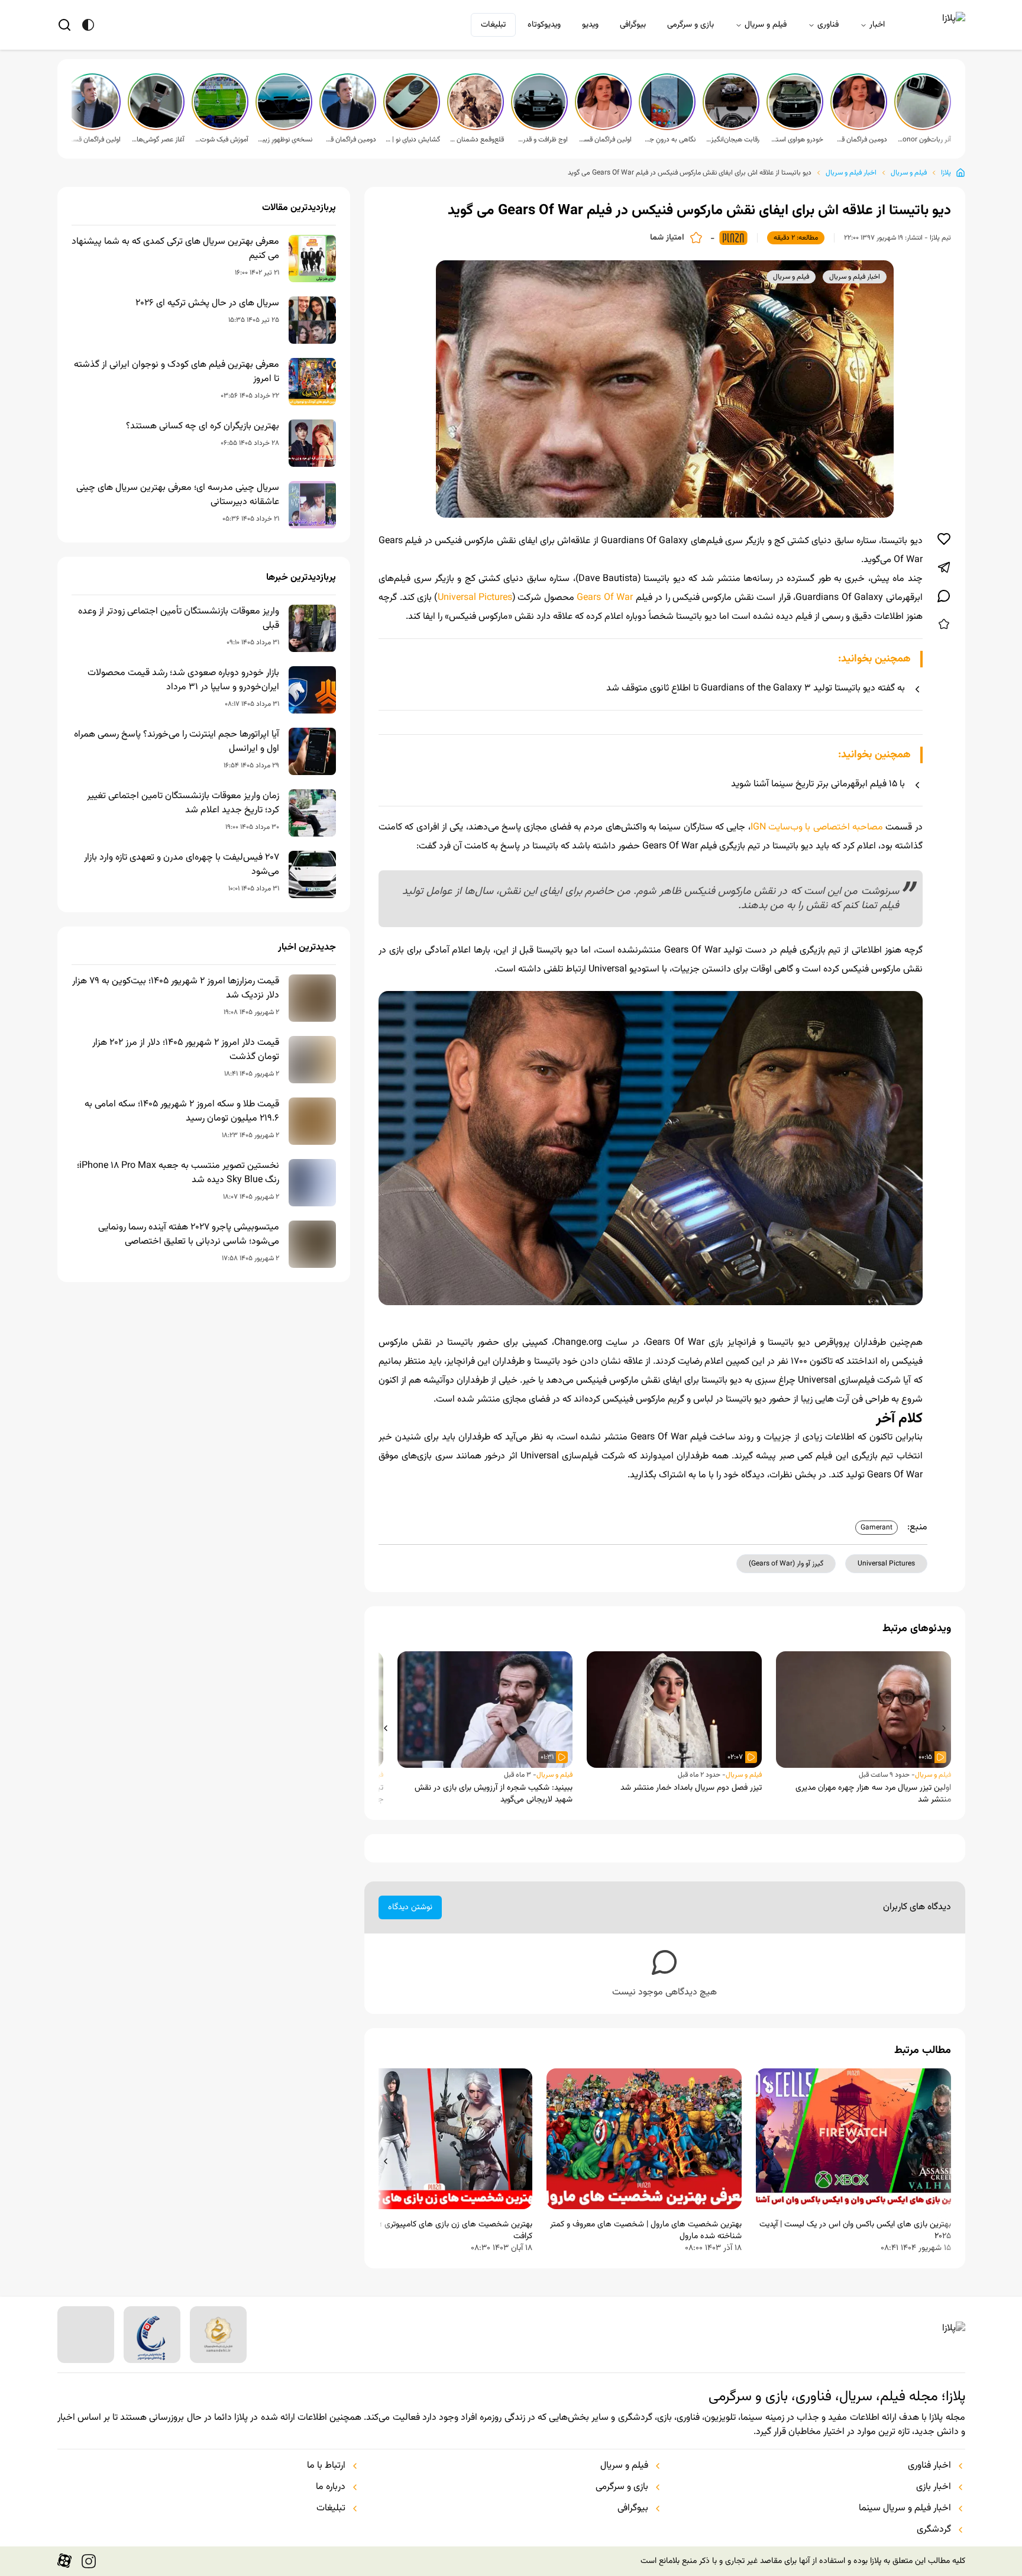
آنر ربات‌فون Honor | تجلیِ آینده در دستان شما (924, 140)
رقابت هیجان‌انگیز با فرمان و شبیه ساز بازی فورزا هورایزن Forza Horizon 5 (732, 140)
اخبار (877, 25)
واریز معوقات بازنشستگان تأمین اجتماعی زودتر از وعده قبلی (179, 619)
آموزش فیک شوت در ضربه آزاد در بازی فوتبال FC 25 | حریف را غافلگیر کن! (221, 140)
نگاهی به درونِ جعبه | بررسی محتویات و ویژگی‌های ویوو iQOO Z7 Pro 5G (668, 140)
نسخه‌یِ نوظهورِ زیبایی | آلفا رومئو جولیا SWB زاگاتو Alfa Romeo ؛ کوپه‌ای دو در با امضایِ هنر (285, 140)
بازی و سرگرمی (691, 25)
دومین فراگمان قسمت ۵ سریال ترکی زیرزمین (860, 140)
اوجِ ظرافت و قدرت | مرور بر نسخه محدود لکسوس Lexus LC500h (541, 140)
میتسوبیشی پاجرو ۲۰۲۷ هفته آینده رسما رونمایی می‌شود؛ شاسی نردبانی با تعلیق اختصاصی (189, 1235)
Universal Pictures (475, 598)
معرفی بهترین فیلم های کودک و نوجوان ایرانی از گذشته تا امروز (177, 372)
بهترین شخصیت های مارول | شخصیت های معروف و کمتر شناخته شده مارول (646, 2230)
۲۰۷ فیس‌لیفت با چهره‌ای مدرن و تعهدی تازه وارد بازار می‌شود (182, 865)
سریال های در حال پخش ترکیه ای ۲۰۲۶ (207, 304)
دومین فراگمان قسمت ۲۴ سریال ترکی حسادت (349, 140)
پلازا (946, 173)
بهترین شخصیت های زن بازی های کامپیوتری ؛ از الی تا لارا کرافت (437, 2230)
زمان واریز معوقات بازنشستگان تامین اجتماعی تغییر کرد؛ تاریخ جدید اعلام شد (183, 803)
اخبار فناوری (929, 2466)
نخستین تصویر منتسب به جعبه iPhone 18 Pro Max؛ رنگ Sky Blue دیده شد (178, 1173)
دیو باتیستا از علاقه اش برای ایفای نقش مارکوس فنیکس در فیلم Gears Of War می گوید (690, 173)
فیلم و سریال (766, 25)
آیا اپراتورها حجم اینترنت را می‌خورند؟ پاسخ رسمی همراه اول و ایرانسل (177, 742)
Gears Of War (605, 598)
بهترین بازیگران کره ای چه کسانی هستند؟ (203, 427)
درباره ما (331, 2487)
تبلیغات (493, 25)
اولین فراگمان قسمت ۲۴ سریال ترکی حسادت (93, 140)
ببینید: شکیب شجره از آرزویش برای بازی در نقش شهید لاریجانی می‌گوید (494, 1794)
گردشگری (934, 2530)
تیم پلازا (940, 238)
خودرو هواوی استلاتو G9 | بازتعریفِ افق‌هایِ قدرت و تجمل (796, 140)
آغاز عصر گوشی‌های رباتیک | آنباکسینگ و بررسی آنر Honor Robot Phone (157, 140)
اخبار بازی (934, 2487)
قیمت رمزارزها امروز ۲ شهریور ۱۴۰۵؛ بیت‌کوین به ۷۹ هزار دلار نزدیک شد (176, 989)
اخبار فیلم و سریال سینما (905, 2509)
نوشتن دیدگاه (410, 1907)
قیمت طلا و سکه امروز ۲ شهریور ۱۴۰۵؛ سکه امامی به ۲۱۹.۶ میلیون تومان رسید (182, 1112)
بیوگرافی (633, 25)
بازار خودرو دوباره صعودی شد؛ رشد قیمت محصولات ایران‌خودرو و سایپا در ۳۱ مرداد (183, 680)
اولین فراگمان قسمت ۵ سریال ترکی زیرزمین (604, 140)
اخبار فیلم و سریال (851, 173)
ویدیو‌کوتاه (544, 25)
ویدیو (590, 25)
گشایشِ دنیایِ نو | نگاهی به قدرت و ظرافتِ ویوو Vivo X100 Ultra (413, 140)
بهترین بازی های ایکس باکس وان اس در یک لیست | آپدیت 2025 (855, 2230)
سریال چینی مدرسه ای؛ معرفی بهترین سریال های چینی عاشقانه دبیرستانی (178, 495)
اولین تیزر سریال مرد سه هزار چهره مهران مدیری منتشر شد (873, 1794)
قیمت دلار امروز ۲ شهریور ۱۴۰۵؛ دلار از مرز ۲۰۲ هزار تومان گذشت (186, 1050)
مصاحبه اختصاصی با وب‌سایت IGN (817, 827)
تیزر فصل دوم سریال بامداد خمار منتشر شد (691, 1788)
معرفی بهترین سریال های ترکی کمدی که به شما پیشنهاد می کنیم (175, 249)
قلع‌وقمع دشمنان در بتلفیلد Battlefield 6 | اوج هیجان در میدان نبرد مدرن (477, 140)
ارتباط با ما (326, 2466)
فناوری (828, 25)
